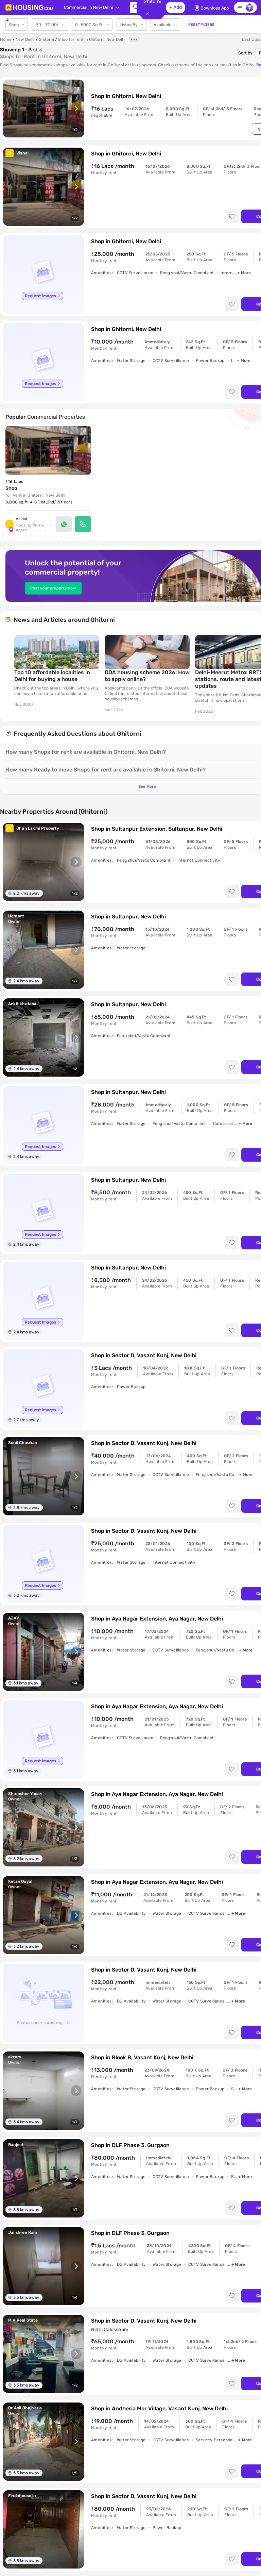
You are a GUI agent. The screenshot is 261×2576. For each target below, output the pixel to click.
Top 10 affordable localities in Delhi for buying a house (52, 676)
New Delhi (25, 39)
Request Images (40, 296)
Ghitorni (46, 39)
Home (6, 39)
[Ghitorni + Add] (133, 7)
